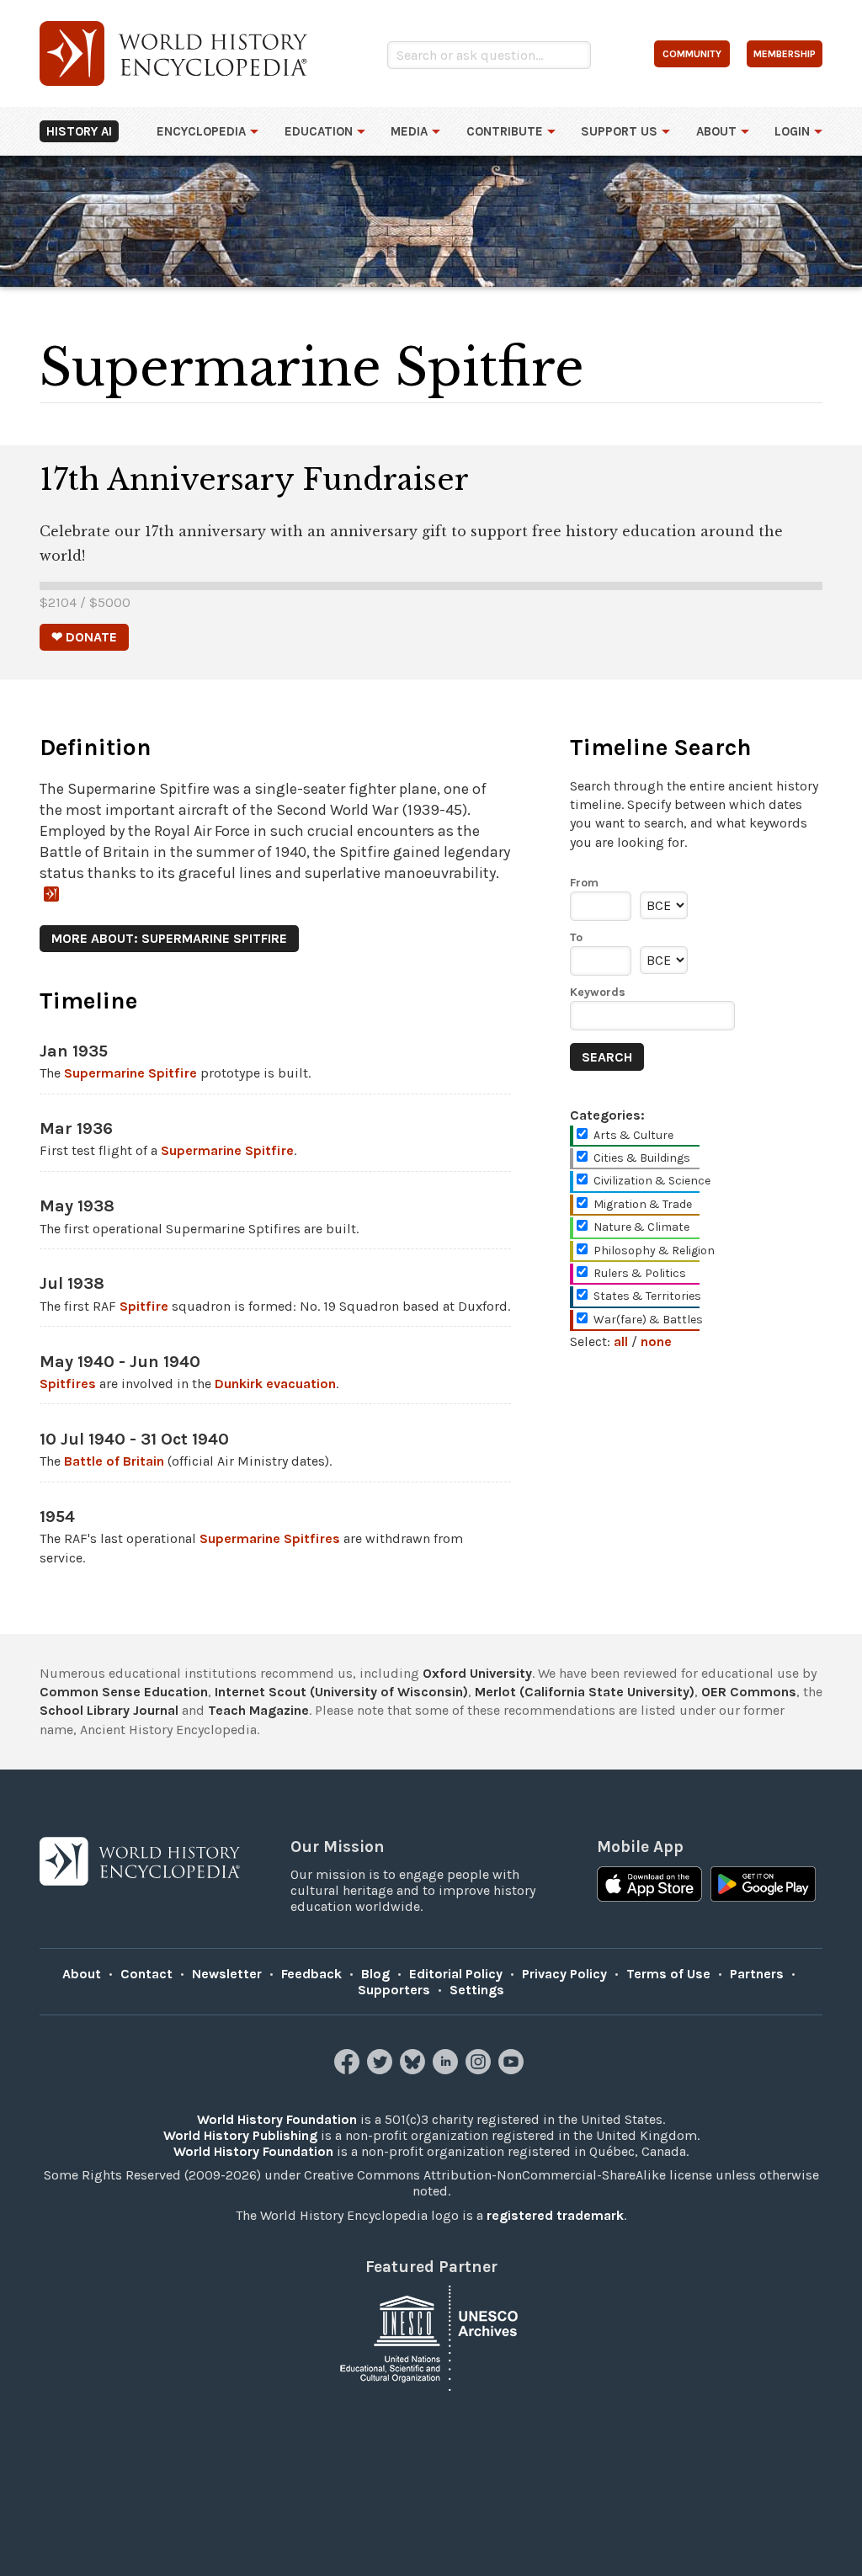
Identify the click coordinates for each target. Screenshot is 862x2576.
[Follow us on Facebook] (349, 2070)
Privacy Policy (564, 1974)
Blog (375, 1974)
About (716, 131)
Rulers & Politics (640, 1273)
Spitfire (144, 1306)
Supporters (394, 1990)
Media (409, 131)
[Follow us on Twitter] (382, 2070)
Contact (146, 1974)
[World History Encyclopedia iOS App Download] (649, 1886)
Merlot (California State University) (585, 1692)
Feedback (311, 1974)
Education (319, 131)
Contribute (505, 131)
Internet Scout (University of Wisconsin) (341, 1692)
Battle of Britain (114, 1461)
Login (792, 131)
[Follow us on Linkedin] (447, 2070)
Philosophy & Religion (654, 1251)
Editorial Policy (456, 1974)
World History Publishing (240, 2135)
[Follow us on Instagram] (480, 2070)
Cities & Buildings (642, 1158)
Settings (477, 1990)
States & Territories (647, 1296)
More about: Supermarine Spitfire (169, 938)
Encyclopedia (201, 131)
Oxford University (477, 1673)
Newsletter (227, 1974)
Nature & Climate (641, 1227)
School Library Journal (109, 1710)
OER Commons (749, 1692)
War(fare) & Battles (648, 1320)
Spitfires (68, 1384)
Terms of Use (668, 1974)
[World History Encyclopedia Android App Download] (763, 1886)
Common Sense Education (124, 1692)
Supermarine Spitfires (270, 1538)
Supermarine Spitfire (130, 1073)
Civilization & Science (652, 1181)
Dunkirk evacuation (275, 1384)
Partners (757, 1974)
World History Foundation (277, 2119)
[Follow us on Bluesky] (415, 2070)
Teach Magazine (258, 1710)
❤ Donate (84, 637)
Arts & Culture (633, 1135)
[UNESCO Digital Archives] (431, 2337)
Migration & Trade (643, 1204)
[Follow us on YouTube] (513, 2070)
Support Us (619, 131)
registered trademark (555, 2215)
